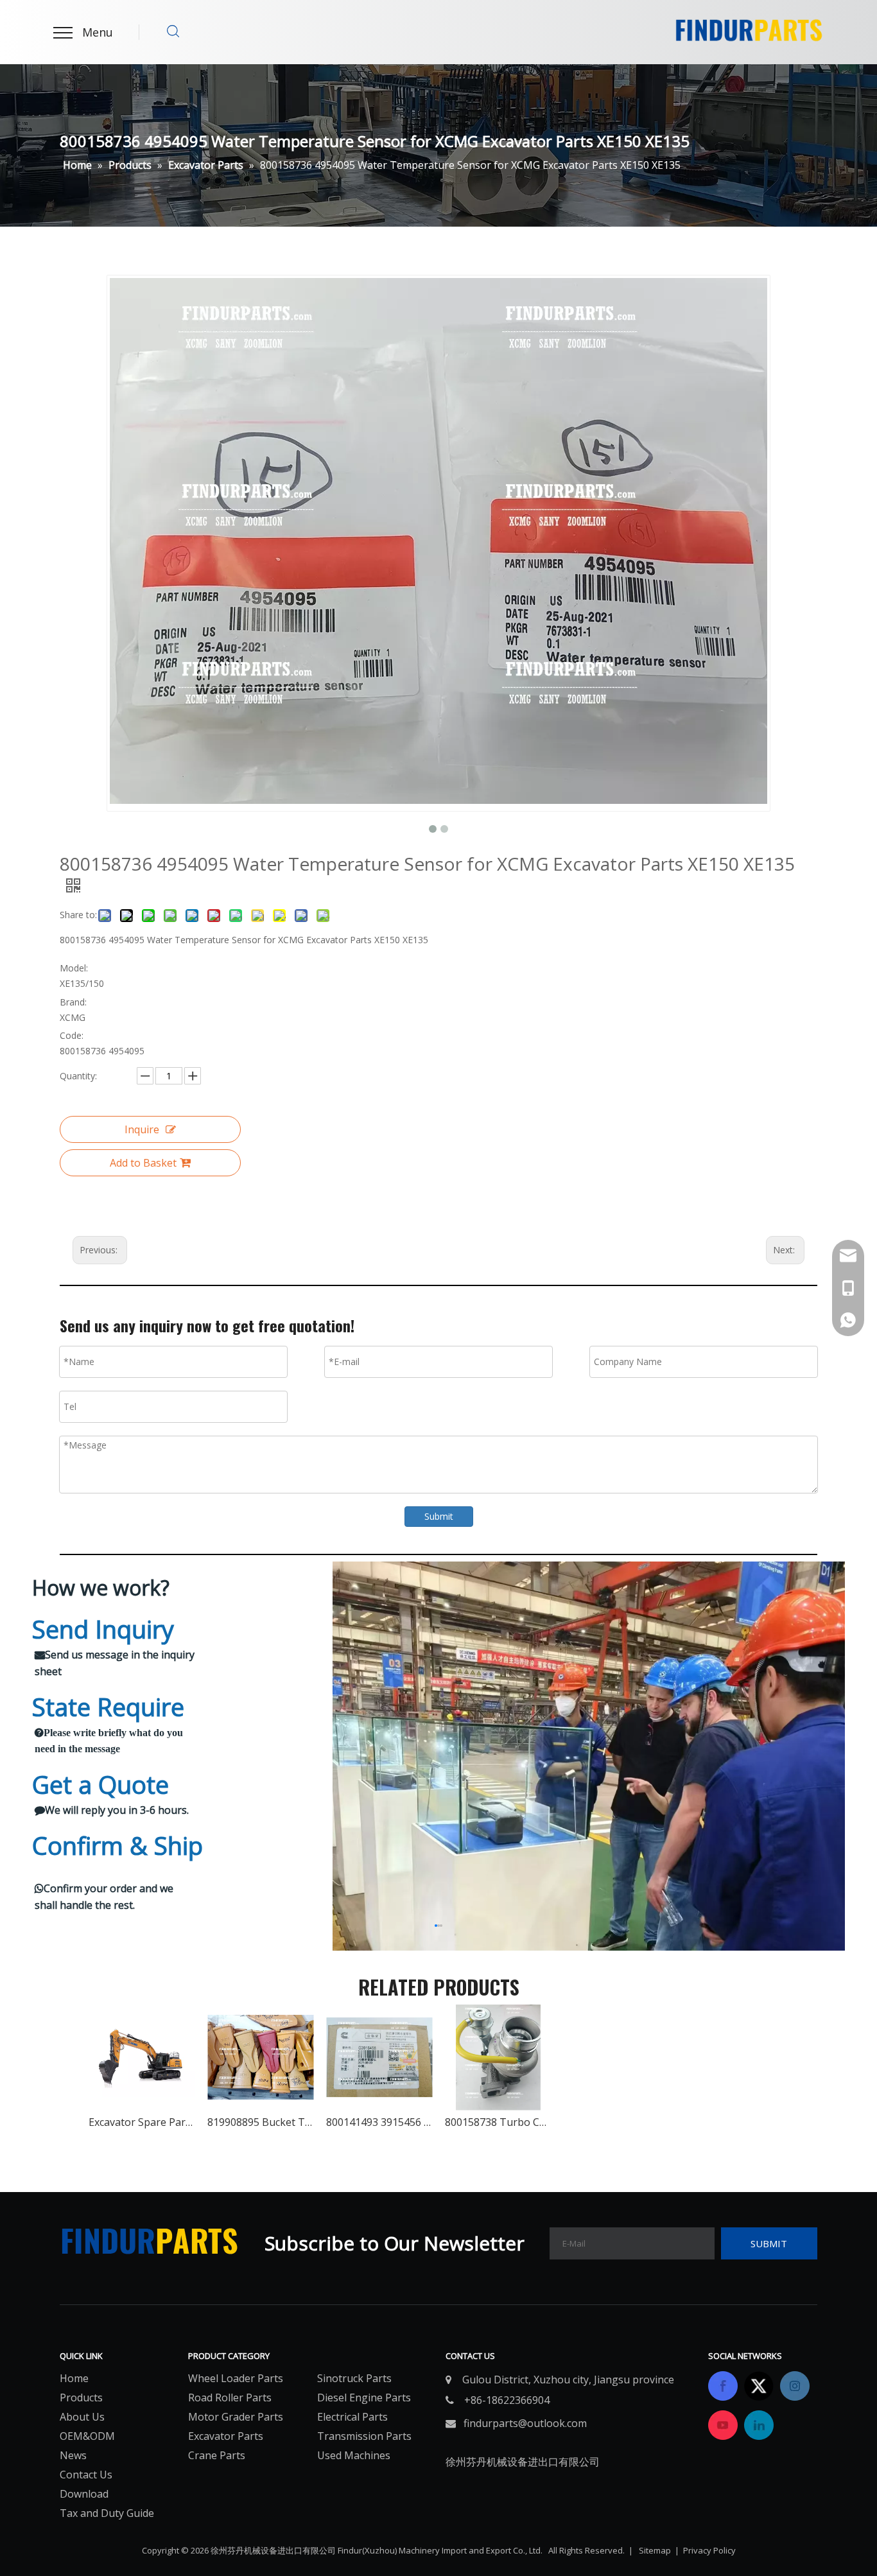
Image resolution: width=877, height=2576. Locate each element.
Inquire (142, 1129)
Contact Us (86, 2475)
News (73, 2455)
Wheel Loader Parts (236, 2378)
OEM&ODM (87, 2436)
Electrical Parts (352, 2417)
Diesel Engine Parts (364, 2398)
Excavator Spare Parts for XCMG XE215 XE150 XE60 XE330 (142, 2122)
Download (84, 2494)
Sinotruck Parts (354, 2378)
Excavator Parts (226, 2436)
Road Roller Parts (230, 2398)
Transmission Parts (364, 2436)
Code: (72, 1035)
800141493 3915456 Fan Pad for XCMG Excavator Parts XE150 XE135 (379, 2122)
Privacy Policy (709, 2550)
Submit (439, 1516)
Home (74, 2378)
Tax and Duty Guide (107, 2513)
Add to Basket (143, 1163)
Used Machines (354, 2455)
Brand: (73, 1002)
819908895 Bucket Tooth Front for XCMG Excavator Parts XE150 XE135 (260, 2122)
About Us (82, 2417)
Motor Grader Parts (236, 2417)
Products (81, 2398)
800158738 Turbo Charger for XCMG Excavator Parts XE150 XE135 (498, 2122)
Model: (74, 968)
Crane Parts (217, 2455)
